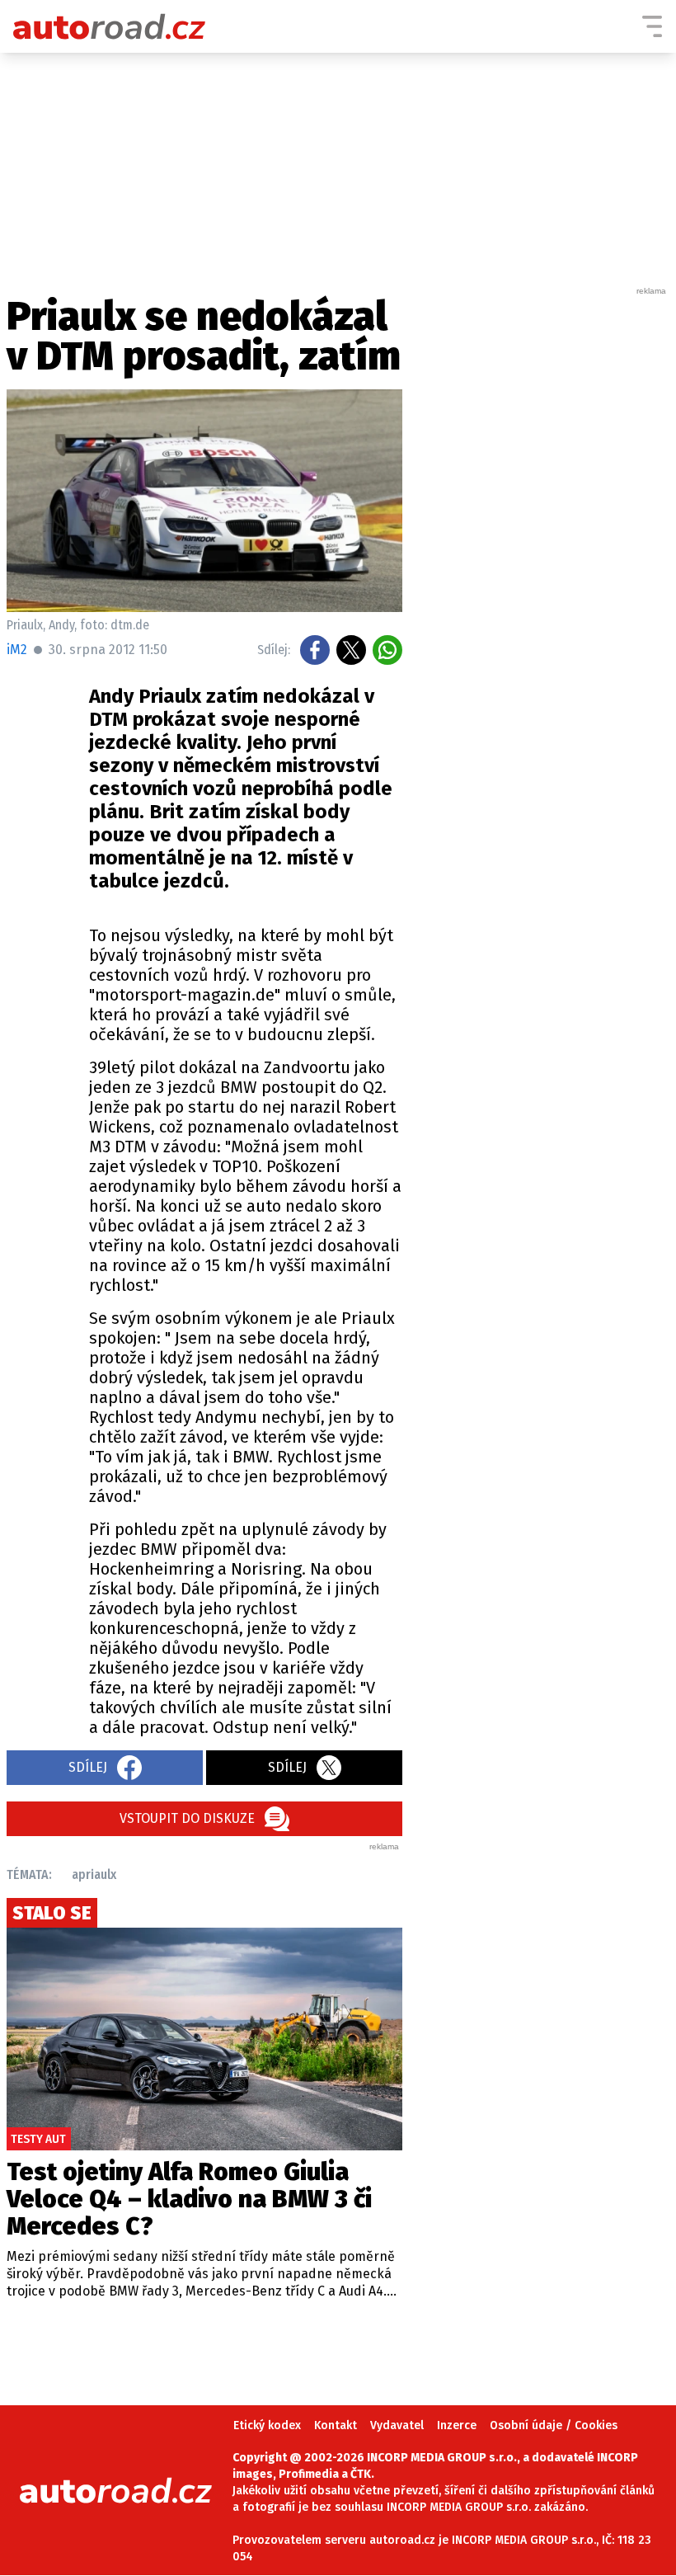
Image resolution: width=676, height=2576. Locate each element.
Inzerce (457, 2425)
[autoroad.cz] (110, 26)
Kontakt (336, 2425)
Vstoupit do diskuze (187, 1818)
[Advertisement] (546, 544)
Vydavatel (397, 2425)
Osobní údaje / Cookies (554, 2425)
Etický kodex (267, 2425)
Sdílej (88, 1767)
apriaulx (94, 1874)
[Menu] (652, 26)
